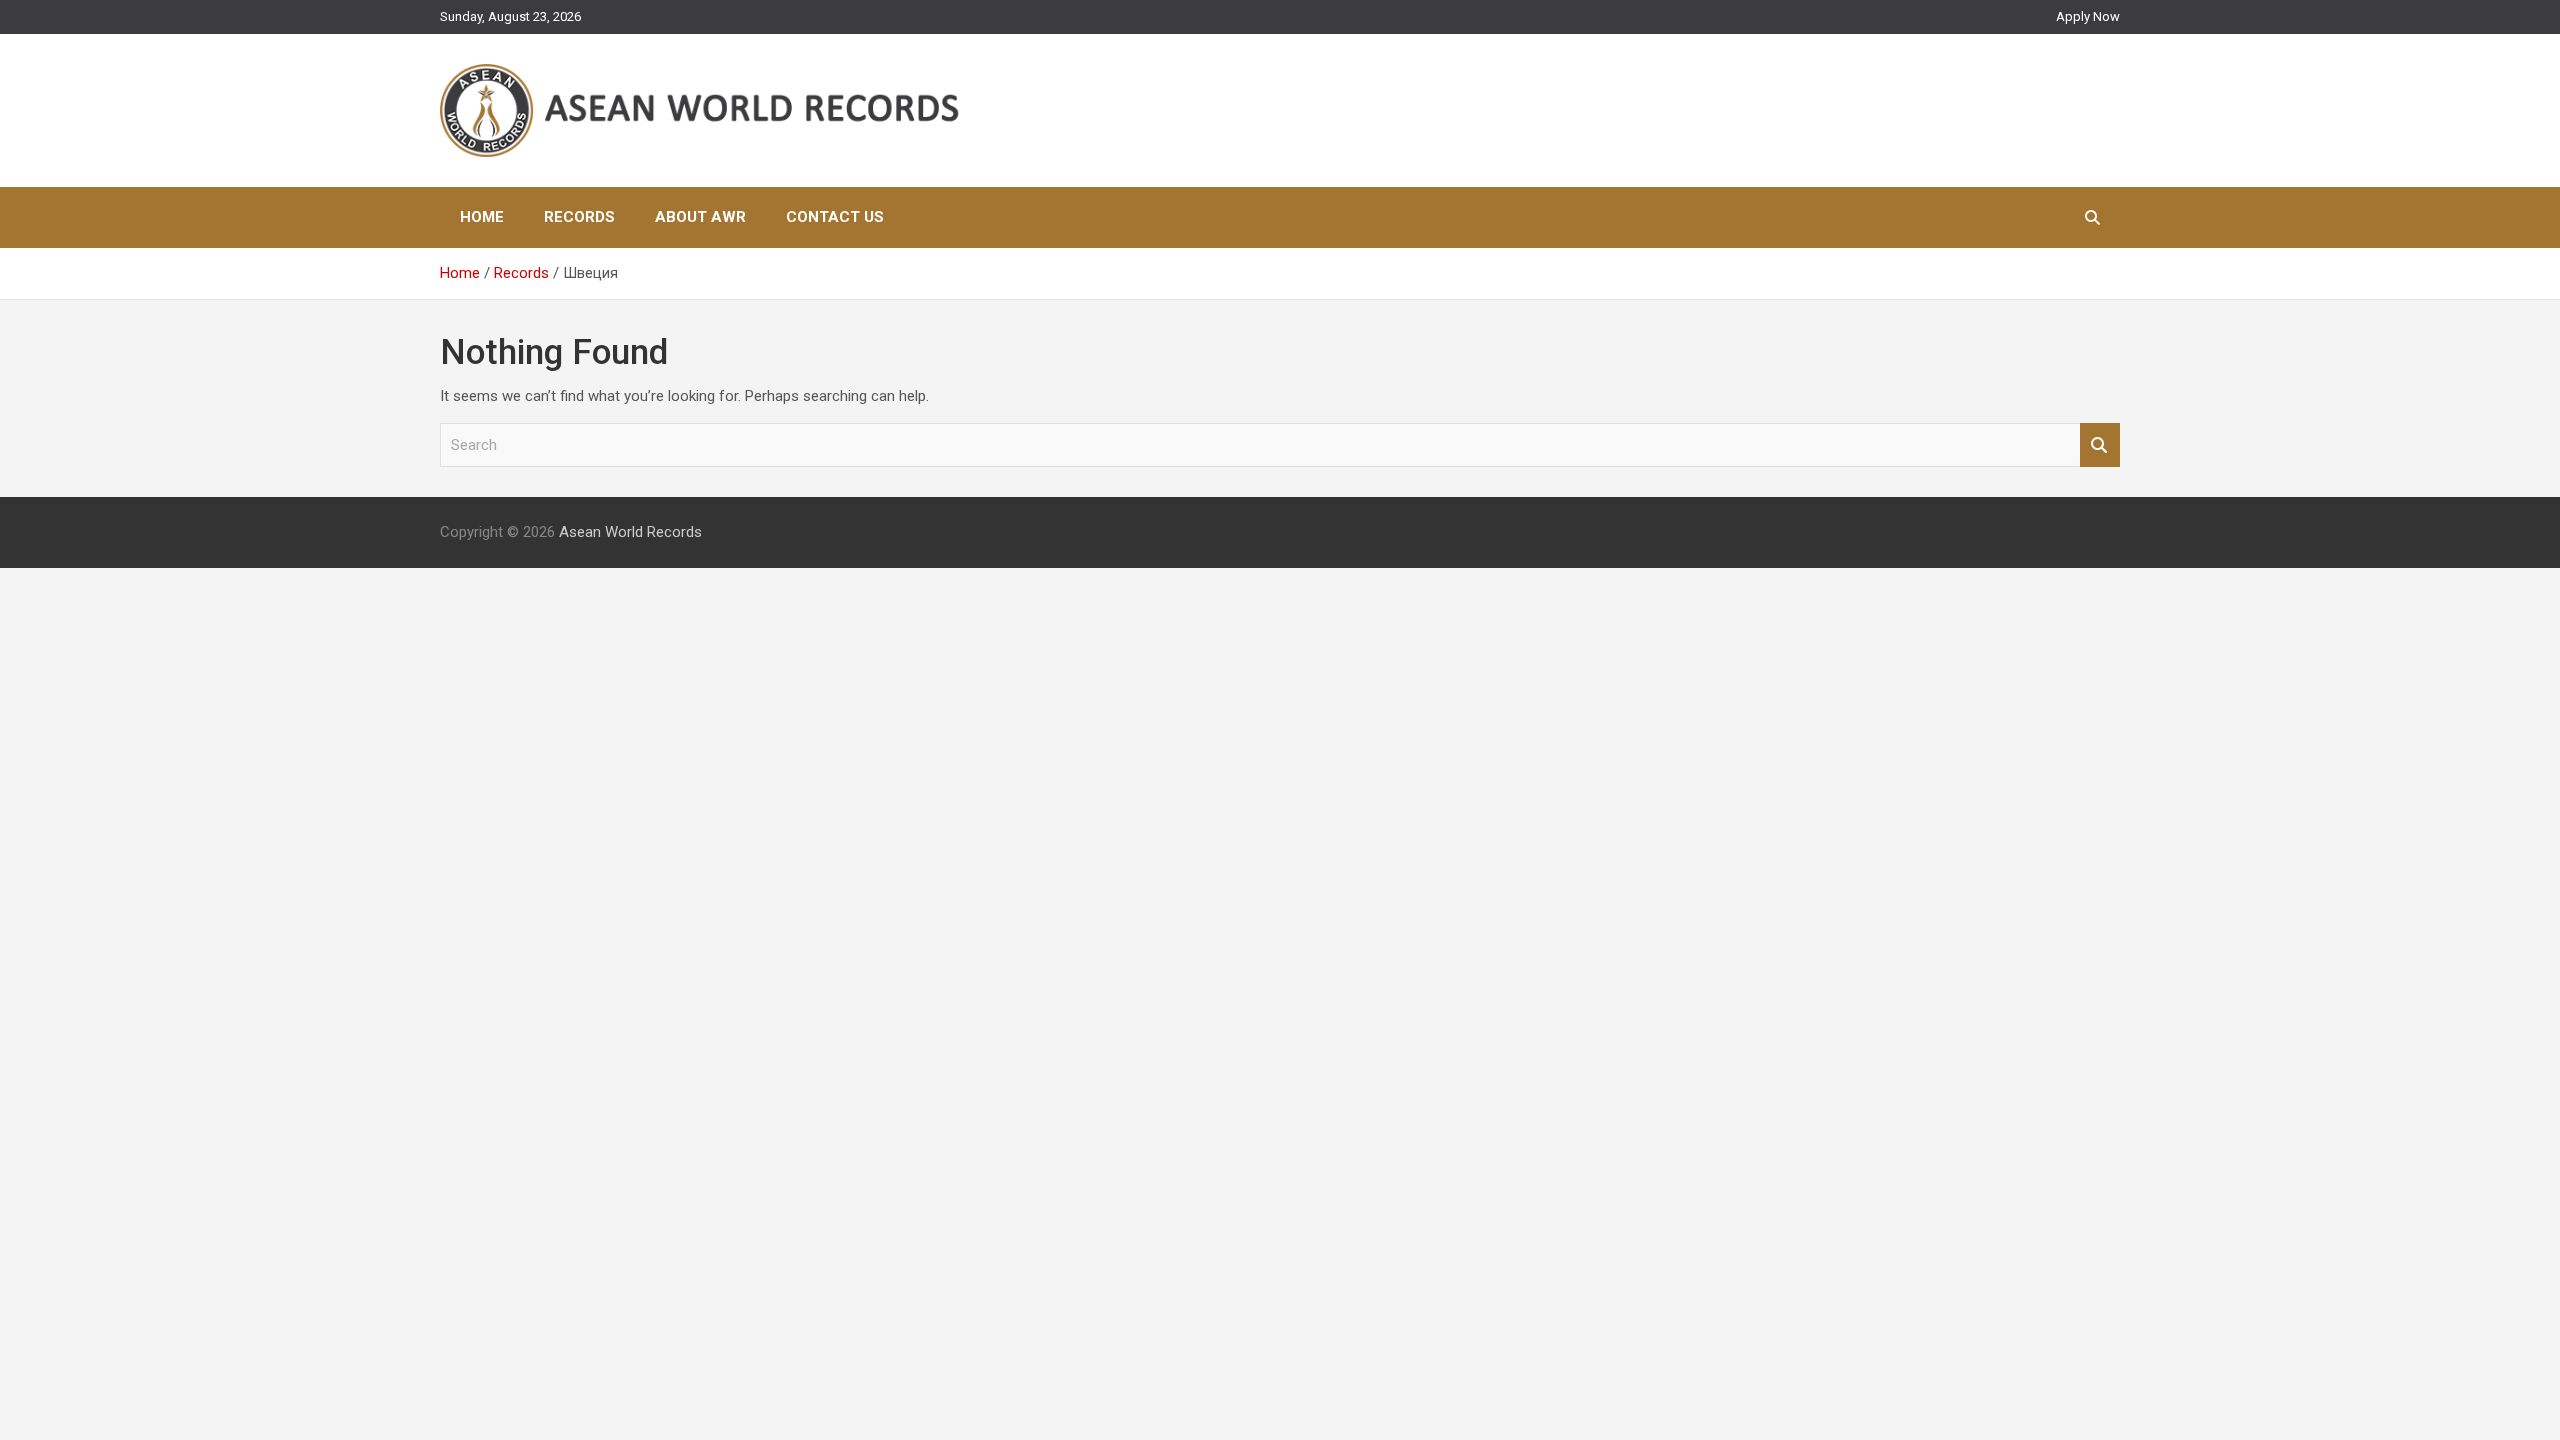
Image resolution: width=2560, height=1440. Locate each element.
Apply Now (2088, 16)
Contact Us (835, 217)
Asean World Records (630, 532)
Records (579, 217)
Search (2100, 445)
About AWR (700, 217)
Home (482, 217)
